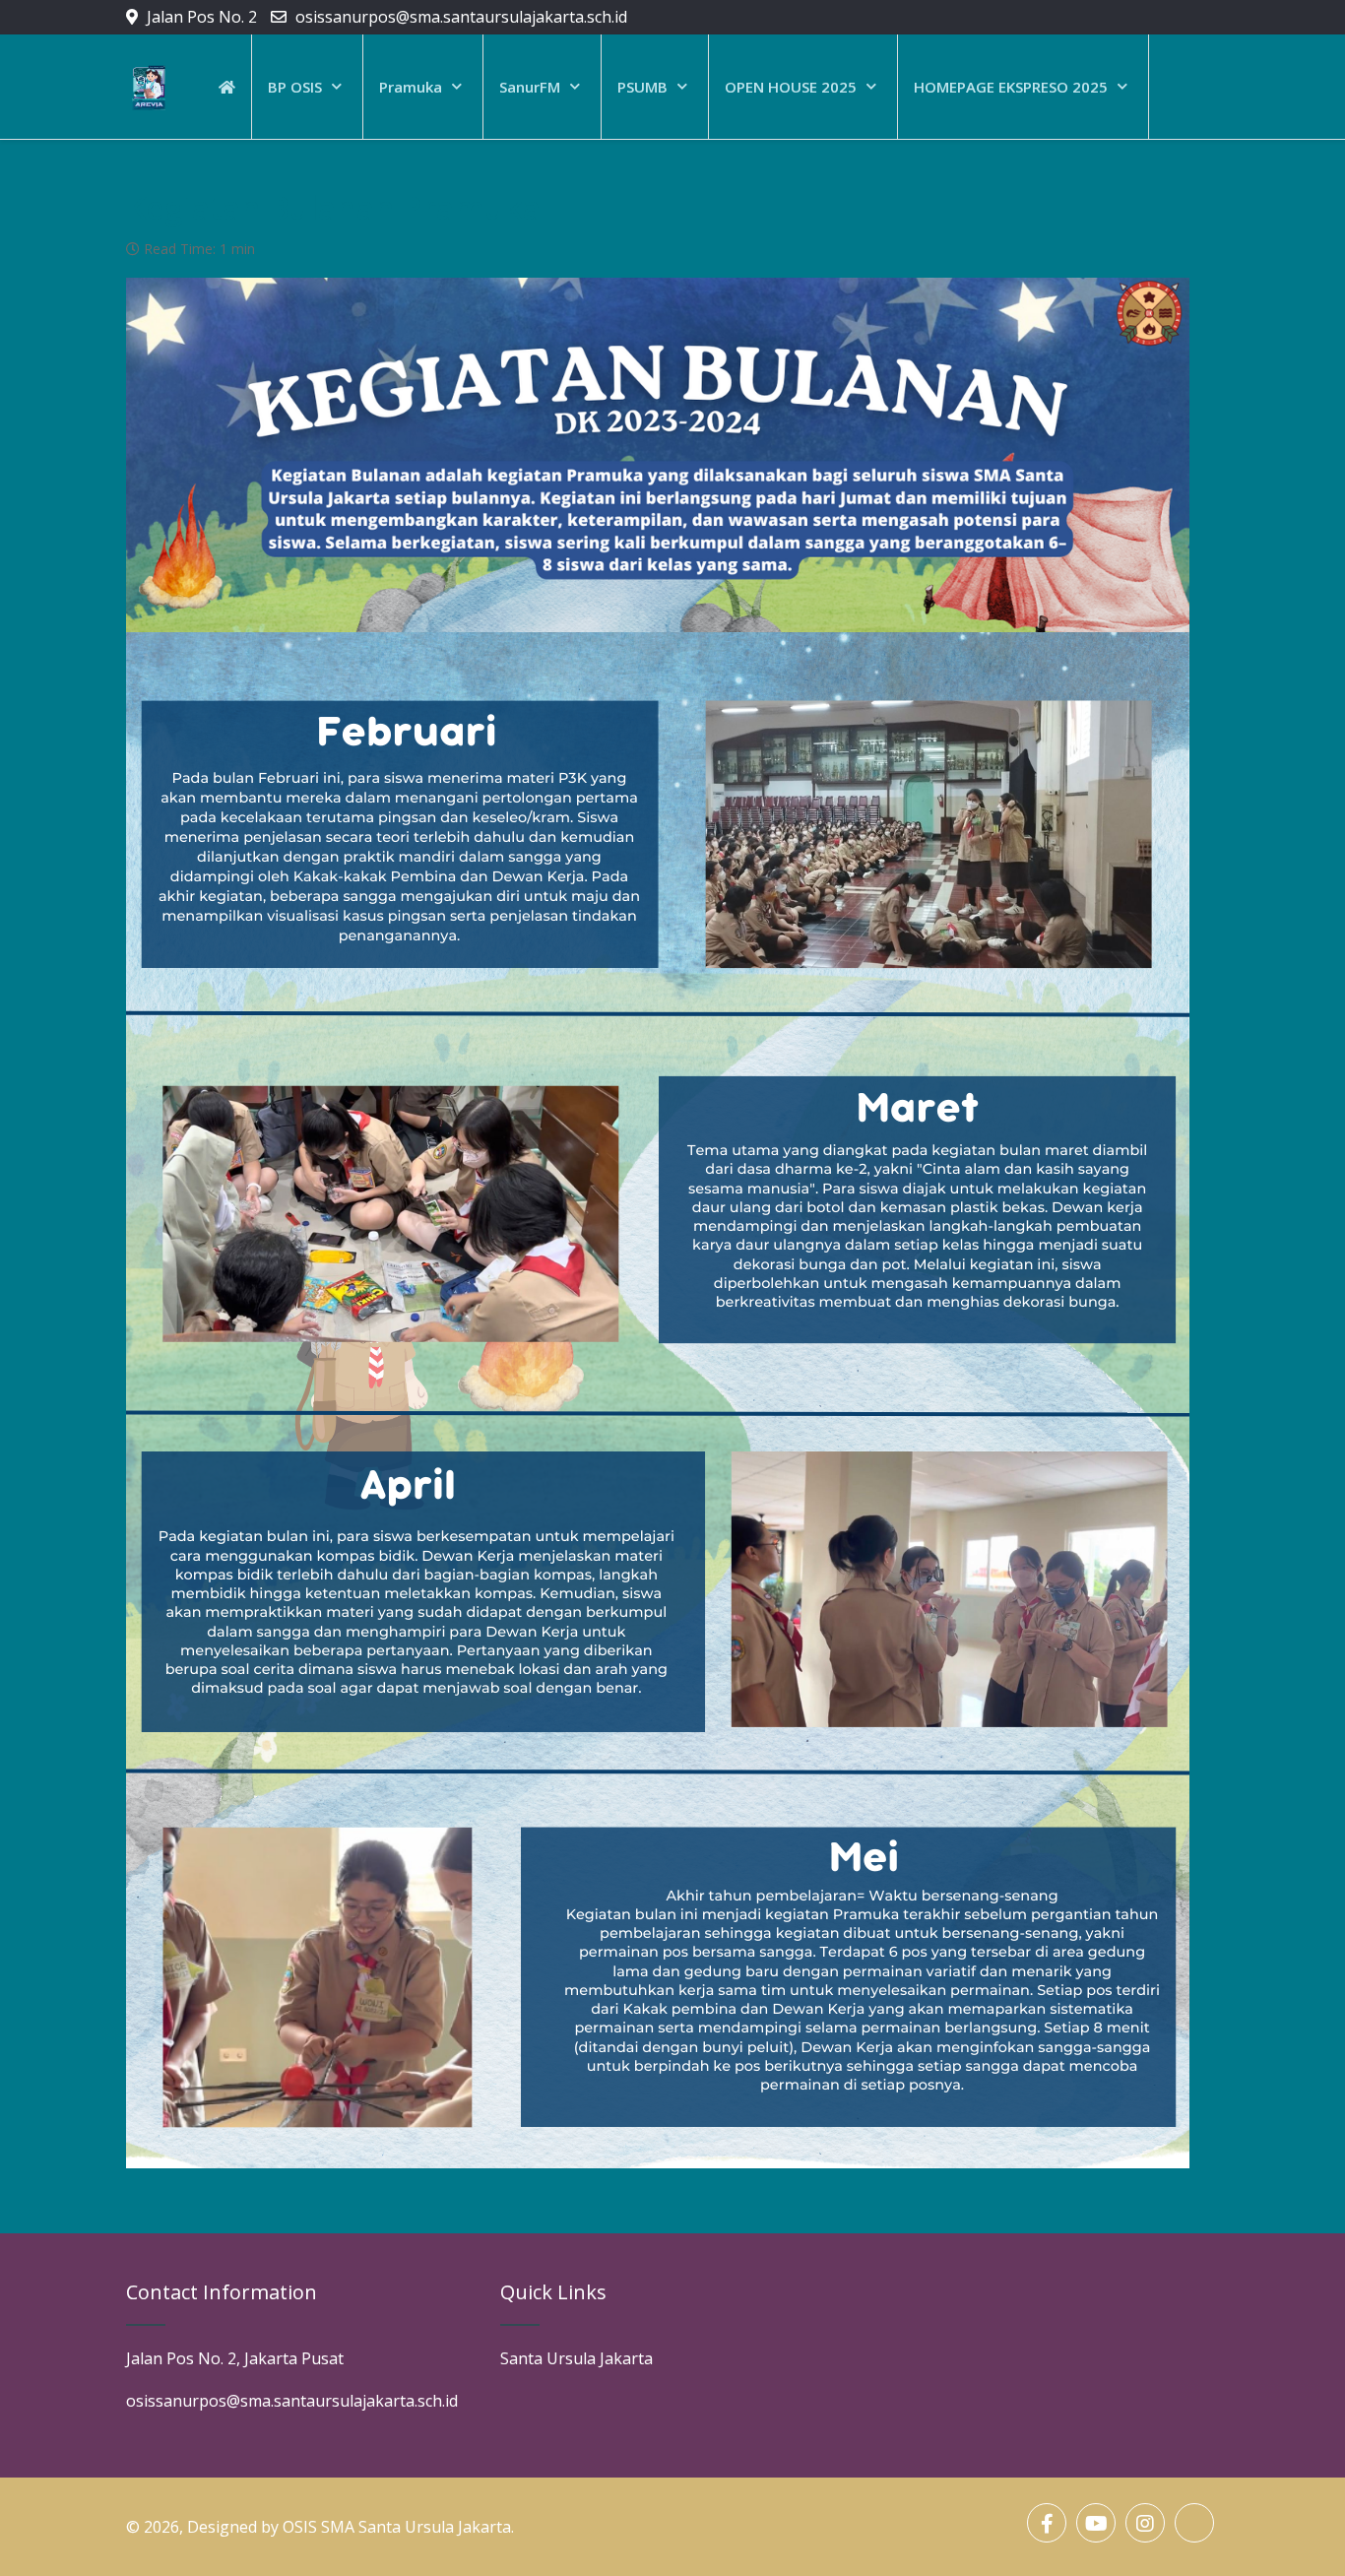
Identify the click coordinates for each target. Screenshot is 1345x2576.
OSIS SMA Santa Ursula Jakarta (397, 2527)
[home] (227, 87)
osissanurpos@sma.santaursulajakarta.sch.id (461, 17)
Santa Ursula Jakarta (576, 2358)
